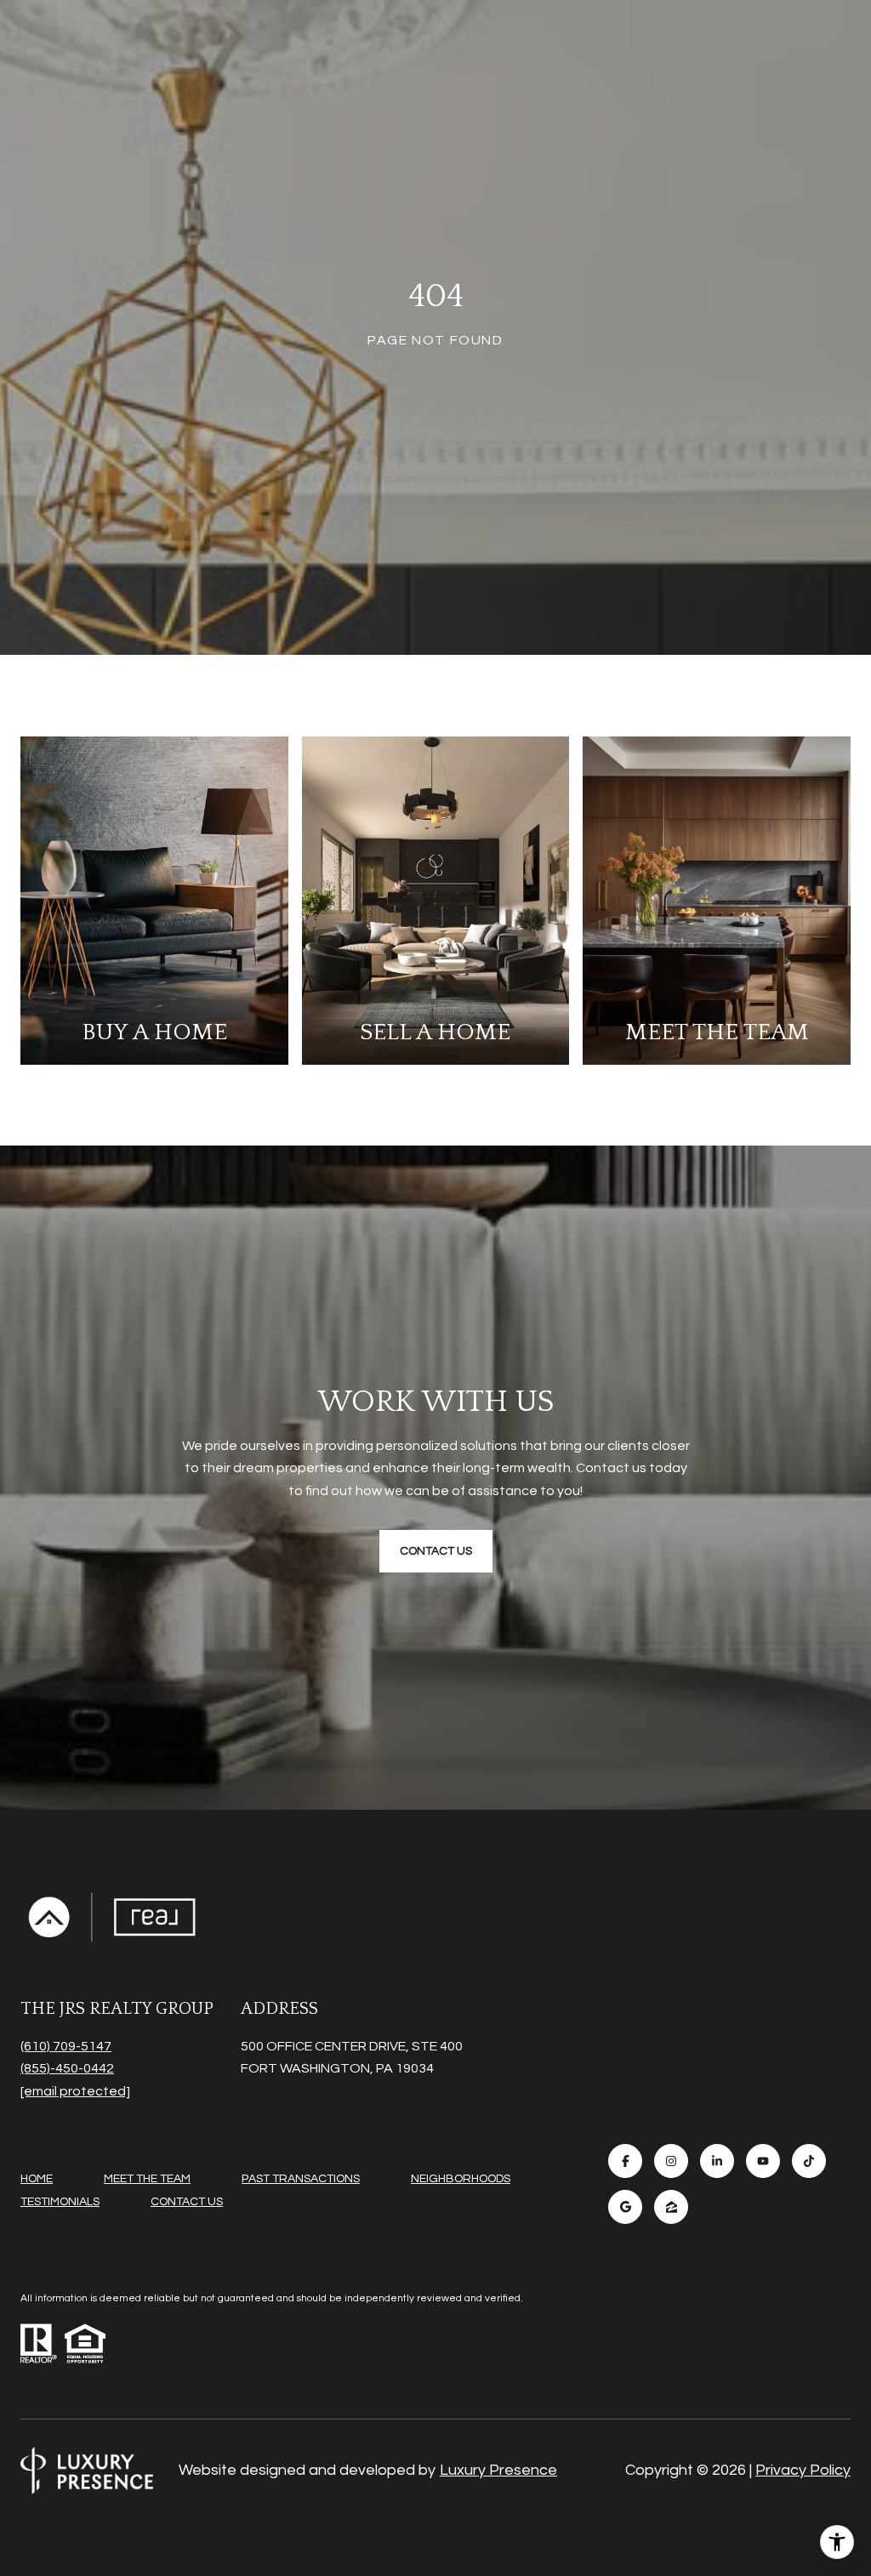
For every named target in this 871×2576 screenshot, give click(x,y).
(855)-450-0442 (67, 2068)
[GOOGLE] (625, 2207)
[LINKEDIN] (717, 2161)
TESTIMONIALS (60, 2202)
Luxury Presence (498, 2470)
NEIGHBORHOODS (461, 2179)
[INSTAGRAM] (671, 2161)
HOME (37, 2179)
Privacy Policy (803, 2470)
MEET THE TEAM (147, 2179)
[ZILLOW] (671, 2207)
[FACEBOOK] (625, 2161)
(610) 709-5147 (66, 2046)
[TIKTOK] (809, 2161)
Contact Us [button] (436, 1551)
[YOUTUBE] (763, 2161)
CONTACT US (187, 2202)
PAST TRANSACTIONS (301, 2179)
